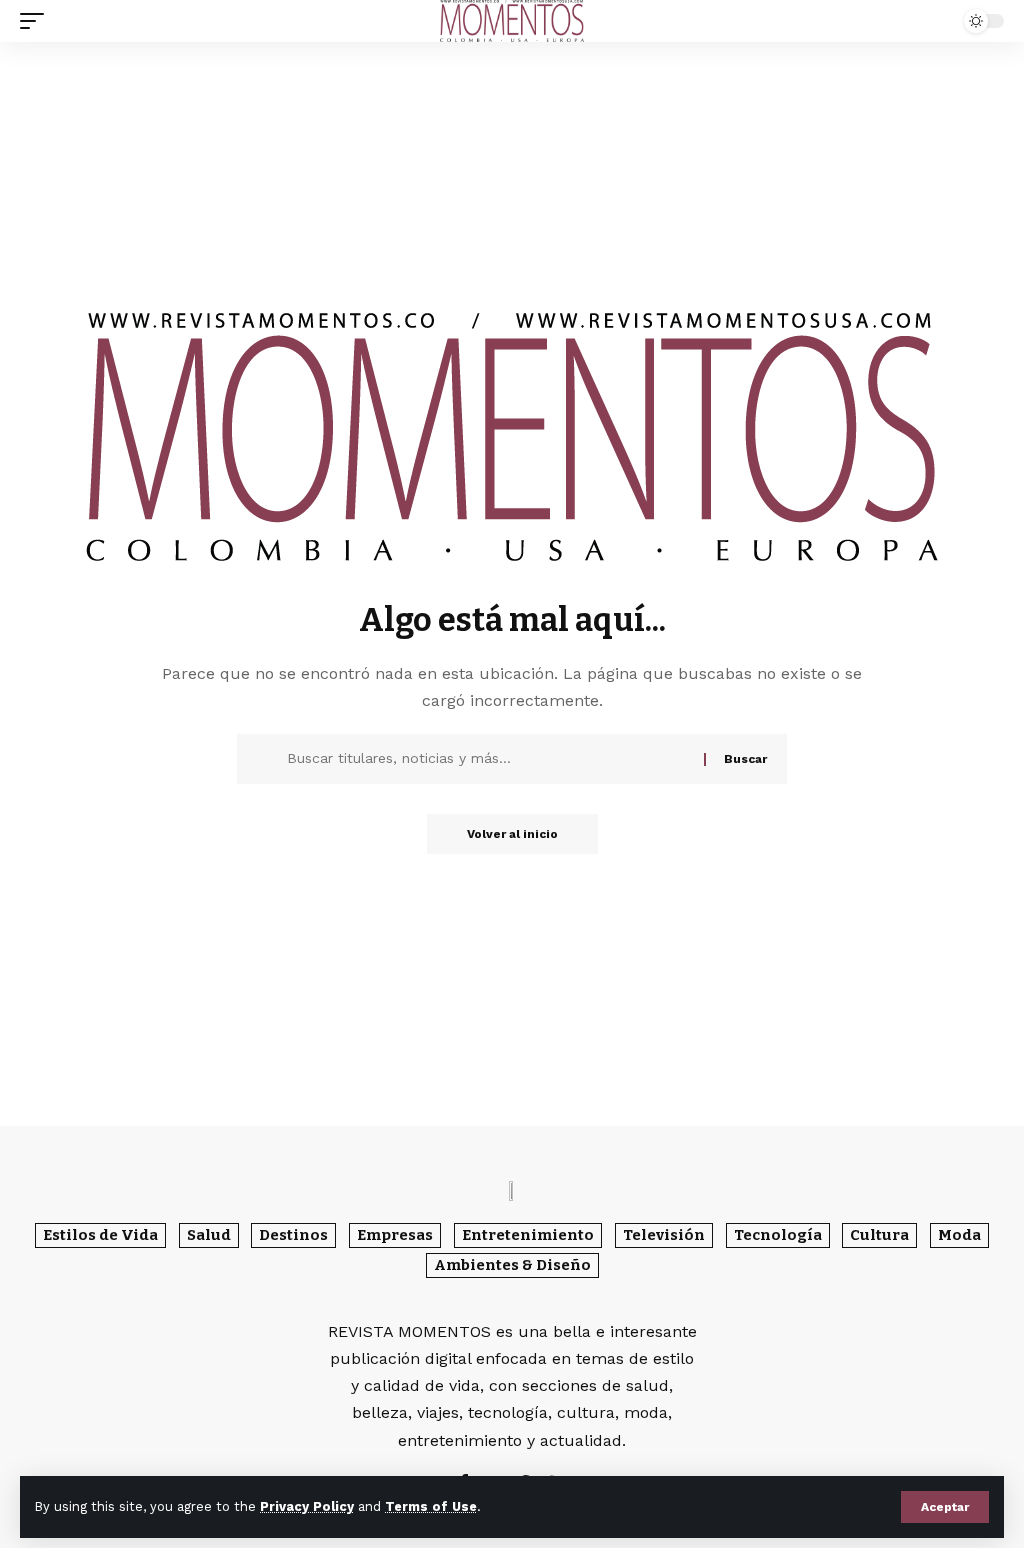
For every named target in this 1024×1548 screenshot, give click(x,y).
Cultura (879, 1235)
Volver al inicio (512, 834)
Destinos (293, 1235)
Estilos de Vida (100, 1235)
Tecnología (778, 1235)
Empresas (395, 1235)
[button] (945, 1507)
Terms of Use (431, 1506)
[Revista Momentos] (512, 21)
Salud (209, 1235)
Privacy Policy (307, 1506)
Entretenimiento (528, 1235)
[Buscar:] (488, 759)
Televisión (664, 1235)
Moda (959, 1235)
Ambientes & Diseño (512, 1265)
